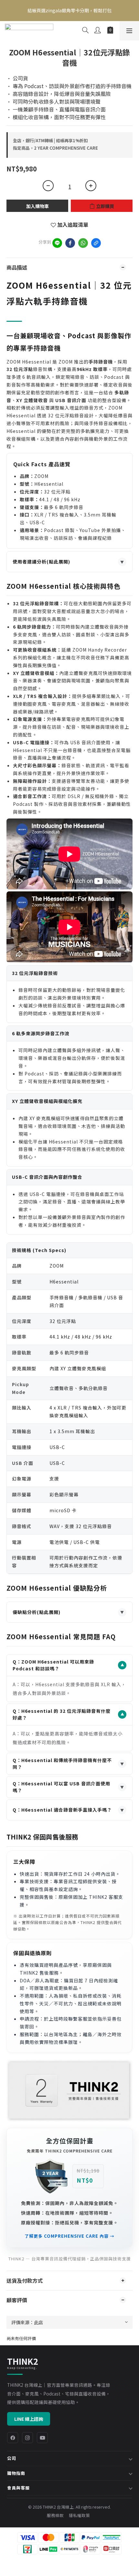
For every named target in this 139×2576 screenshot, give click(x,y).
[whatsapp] (83, 243)
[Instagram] (27, 2438)
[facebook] (70, 243)
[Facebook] (13, 2438)
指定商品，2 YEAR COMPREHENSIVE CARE (55, 148)
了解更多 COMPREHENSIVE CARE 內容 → (69, 2236)
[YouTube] (42, 2438)
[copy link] (96, 243)
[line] (57, 243)
